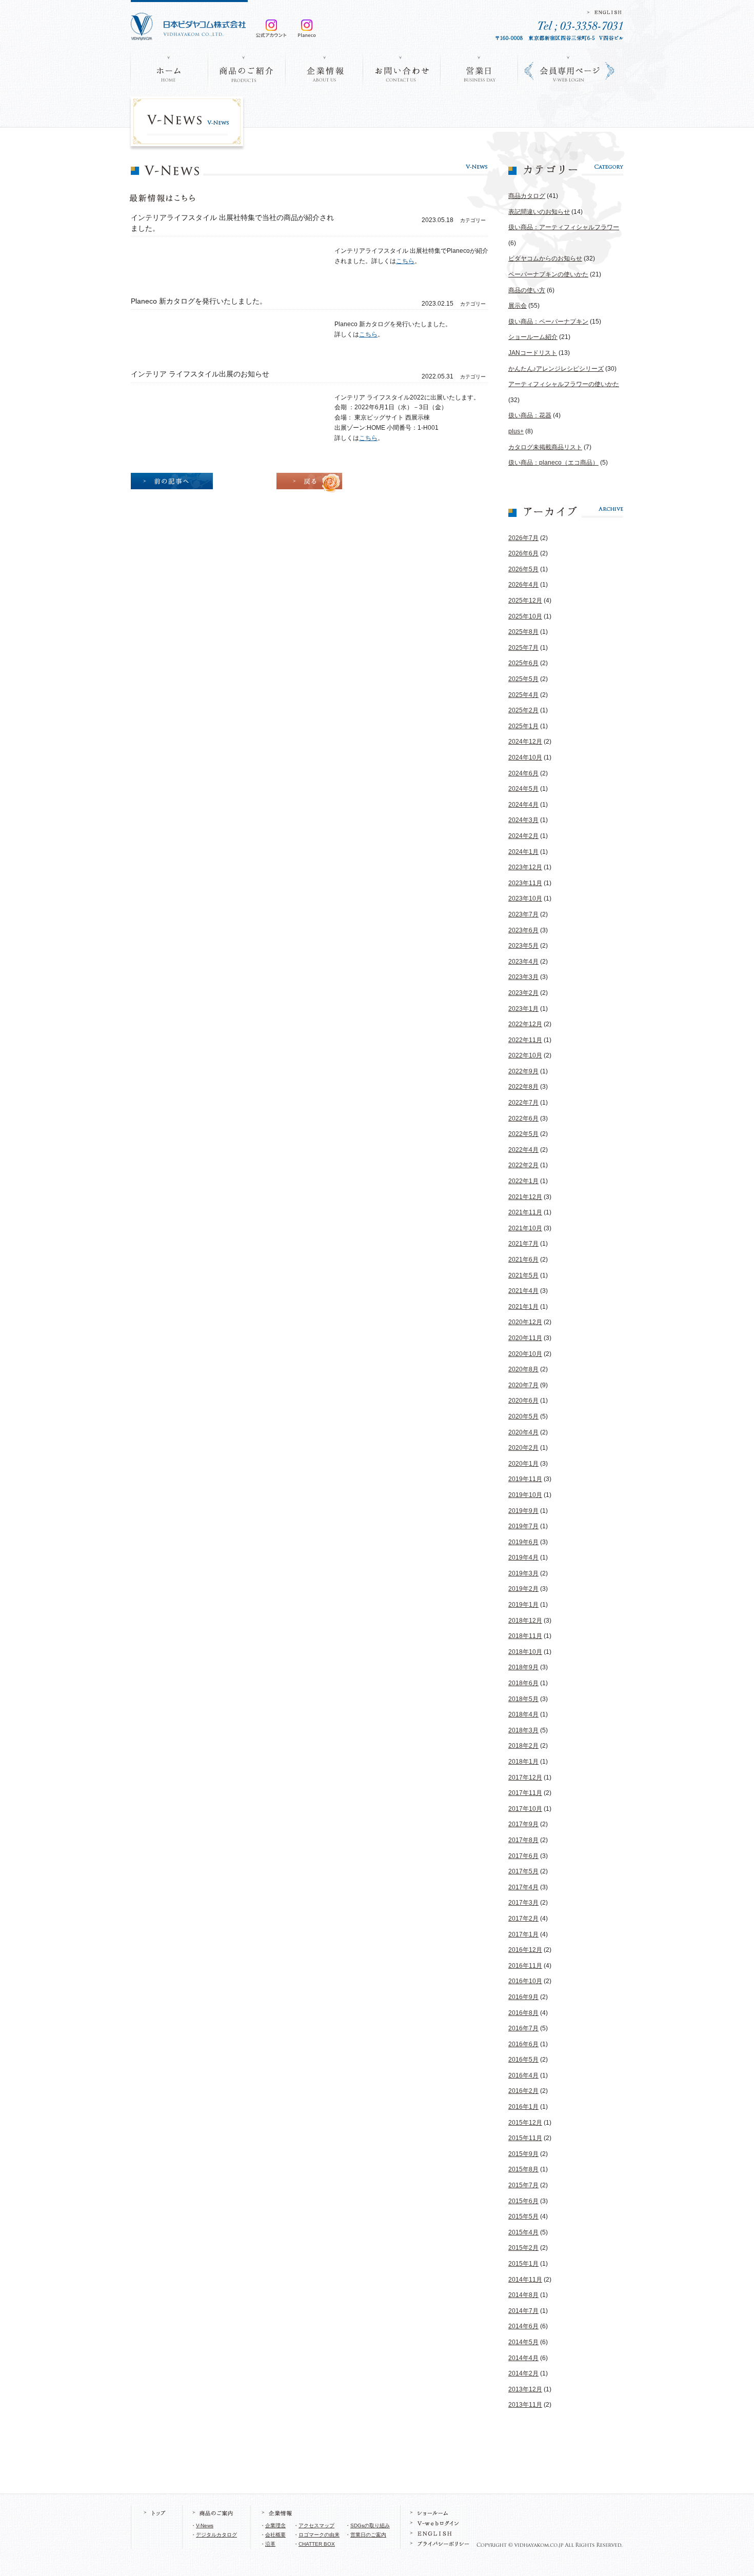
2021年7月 (523, 1244)
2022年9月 (523, 1071)
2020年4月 (523, 1432)
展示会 (518, 306)
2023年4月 (523, 962)
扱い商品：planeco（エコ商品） (553, 463)
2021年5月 (523, 1275)
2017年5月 (523, 1871)
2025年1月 (523, 726)
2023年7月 (523, 914)
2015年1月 (523, 2264)
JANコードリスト (533, 353)
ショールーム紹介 (533, 337)
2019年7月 (523, 1526)
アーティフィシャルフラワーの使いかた (564, 384)
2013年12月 (525, 2389)
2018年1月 (523, 1762)
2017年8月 (523, 1840)
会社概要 (275, 2535)
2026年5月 (523, 569)
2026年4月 (523, 585)
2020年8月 (523, 1369)
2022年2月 (523, 1165)
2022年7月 (523, 1103)
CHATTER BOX (317, 2544)
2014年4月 (523, 2358)
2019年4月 (523, 1557)
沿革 (270, 2544)
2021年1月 (523, 1307)
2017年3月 (523, 1903)
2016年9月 (523, 1997)
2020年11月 (525, 1338)
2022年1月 (523, 1181)
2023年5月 (523, 946)
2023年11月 (525, 883)
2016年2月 (523, 2091)
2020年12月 (525, 1322)
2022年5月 (523, 1134)
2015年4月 (523, 2232)
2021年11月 (525, 1212)
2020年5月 (523, 1416)
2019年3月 (523, 1573)
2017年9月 (523, 1824)
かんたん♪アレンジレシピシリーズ (556, 369)
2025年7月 (523, 648)
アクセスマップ (316, 2525)
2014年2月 (523, 2373)
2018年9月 (523, 1667)
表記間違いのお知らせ (539, 212)
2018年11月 (525, 1636)
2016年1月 (523, 2107)
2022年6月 (523, 1119)
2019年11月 (525, 1479)
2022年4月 (523, 1150)
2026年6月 (523, 553)
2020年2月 (523, 1448)
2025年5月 (523, 679)
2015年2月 (523, 2248)
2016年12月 (525, 1950)
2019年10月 (525, 1495)
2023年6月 (523, 930)
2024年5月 (523, 789)
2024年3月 (523, 820)
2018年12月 (525, 1621)
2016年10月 (525, 1981)
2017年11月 (525, 1793)
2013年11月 (525, 2405)
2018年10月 (525, 1652)
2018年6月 (523, 1683)
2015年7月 (523, 2185)
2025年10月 (525, 616)
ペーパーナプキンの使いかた (548, 274)
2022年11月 (525, 1040)
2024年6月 (523, 773)
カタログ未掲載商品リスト (545, 447)
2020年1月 (523, 1464)
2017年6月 (523, 1856)
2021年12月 (525, 1197)
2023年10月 (525, 898)
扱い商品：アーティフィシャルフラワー (564, 227)
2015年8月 (523, 2169)
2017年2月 (523, 1919)
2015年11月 (525, 2138)
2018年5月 (523, 1699)
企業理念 (275, 2525)
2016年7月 (523, 2028)
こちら (405, 261)
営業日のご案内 (368, 2535)
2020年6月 (523, 1401)
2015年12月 (525, 2123)
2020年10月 (525, 1354)
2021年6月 (523, 1260)
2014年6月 (523, 2326)
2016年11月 (525, 1966)
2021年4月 (523, 1291)
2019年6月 (523, 1542)
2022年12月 (525, 1024)
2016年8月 (523, 2013)
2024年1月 (523, 852)
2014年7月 (523, 2311)
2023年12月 (525, 867)
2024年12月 (525, 742)
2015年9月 (523, 2154)
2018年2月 (523, 1746)
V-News (205, 2525)
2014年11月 (525, 2280)
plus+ (516, 431)
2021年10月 (525, 1228)
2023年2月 (523, 993)
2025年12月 (525, 601)
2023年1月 (523, 1009)
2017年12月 (525, 1778)
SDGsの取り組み (370, 2525)
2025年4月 (523, 695)
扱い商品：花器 (530, 415)
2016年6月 (523, 2044)
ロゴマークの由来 (319, 2535)
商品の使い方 (527, 290)
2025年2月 (523, 710)
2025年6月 (523, 663)
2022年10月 (525, 1055)
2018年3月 (523, 1730)
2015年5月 (523, 2216)
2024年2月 (523, 836)
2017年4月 (523, 1887)
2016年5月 (523, 2060)
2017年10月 (525, 1809)
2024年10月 (525, 757)
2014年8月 (523, 2295)
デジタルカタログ (216, 2535)
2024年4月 (523, 805)
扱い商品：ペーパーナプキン (548, 322)
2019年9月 (523, 1511)
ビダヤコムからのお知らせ (545, 258)
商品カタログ (527, 196)
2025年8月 (523, 632)
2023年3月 (523, 977)
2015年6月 (523, 2201)
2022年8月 (523, 1087)
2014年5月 (523, 2342)
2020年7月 (523, 1385)
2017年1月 (523, 1934)
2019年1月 (523, 1605)
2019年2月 (523, 1589)
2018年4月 (523, 1714)
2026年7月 (523, 538)
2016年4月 (523, 2075)
